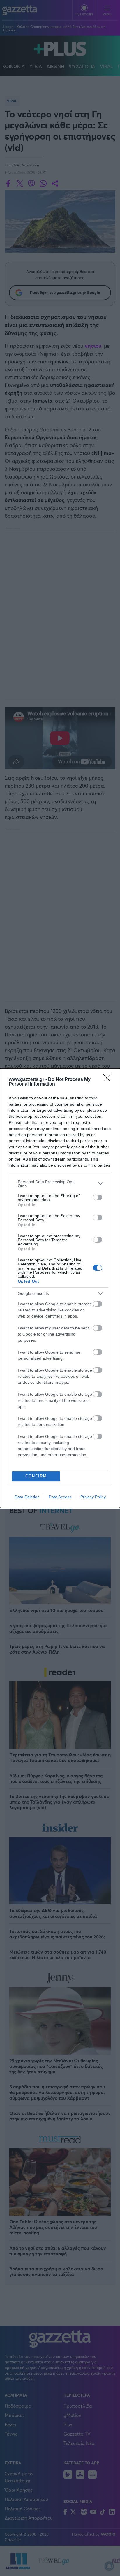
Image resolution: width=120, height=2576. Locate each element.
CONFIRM (36, 1476)
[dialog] (60, 1288)
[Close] (109, 1080)
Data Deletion (27, 1497)
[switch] (98, 1197)
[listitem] (60, 1184)
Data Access (60, 1497)
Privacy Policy (93, 1497)
